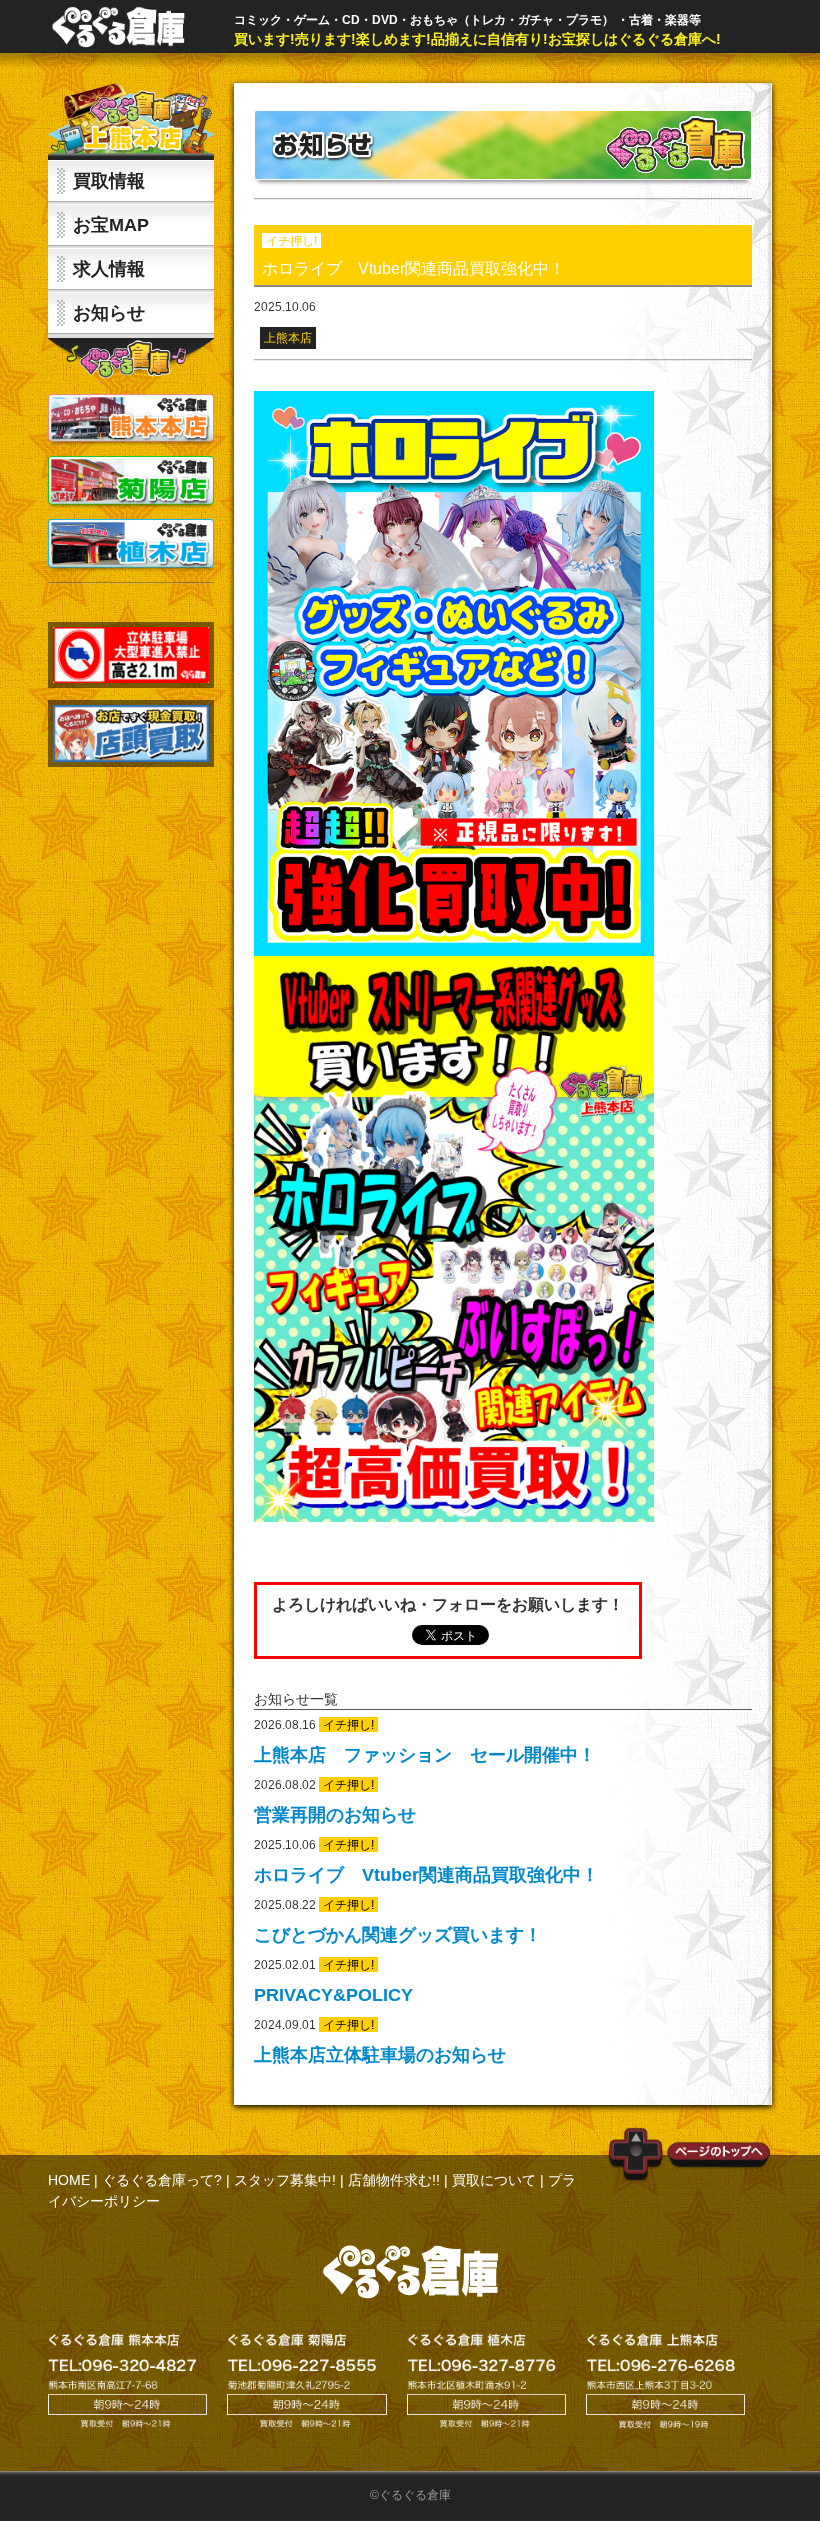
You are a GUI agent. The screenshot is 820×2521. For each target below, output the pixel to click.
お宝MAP (111, 225)
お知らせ (109, 313)
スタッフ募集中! (285, 2180)
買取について (494, 2180)
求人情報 (109, 269)
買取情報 (109, 181)
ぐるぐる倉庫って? (162, 2180)
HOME (69, 2180)
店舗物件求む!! (394, 2180)
